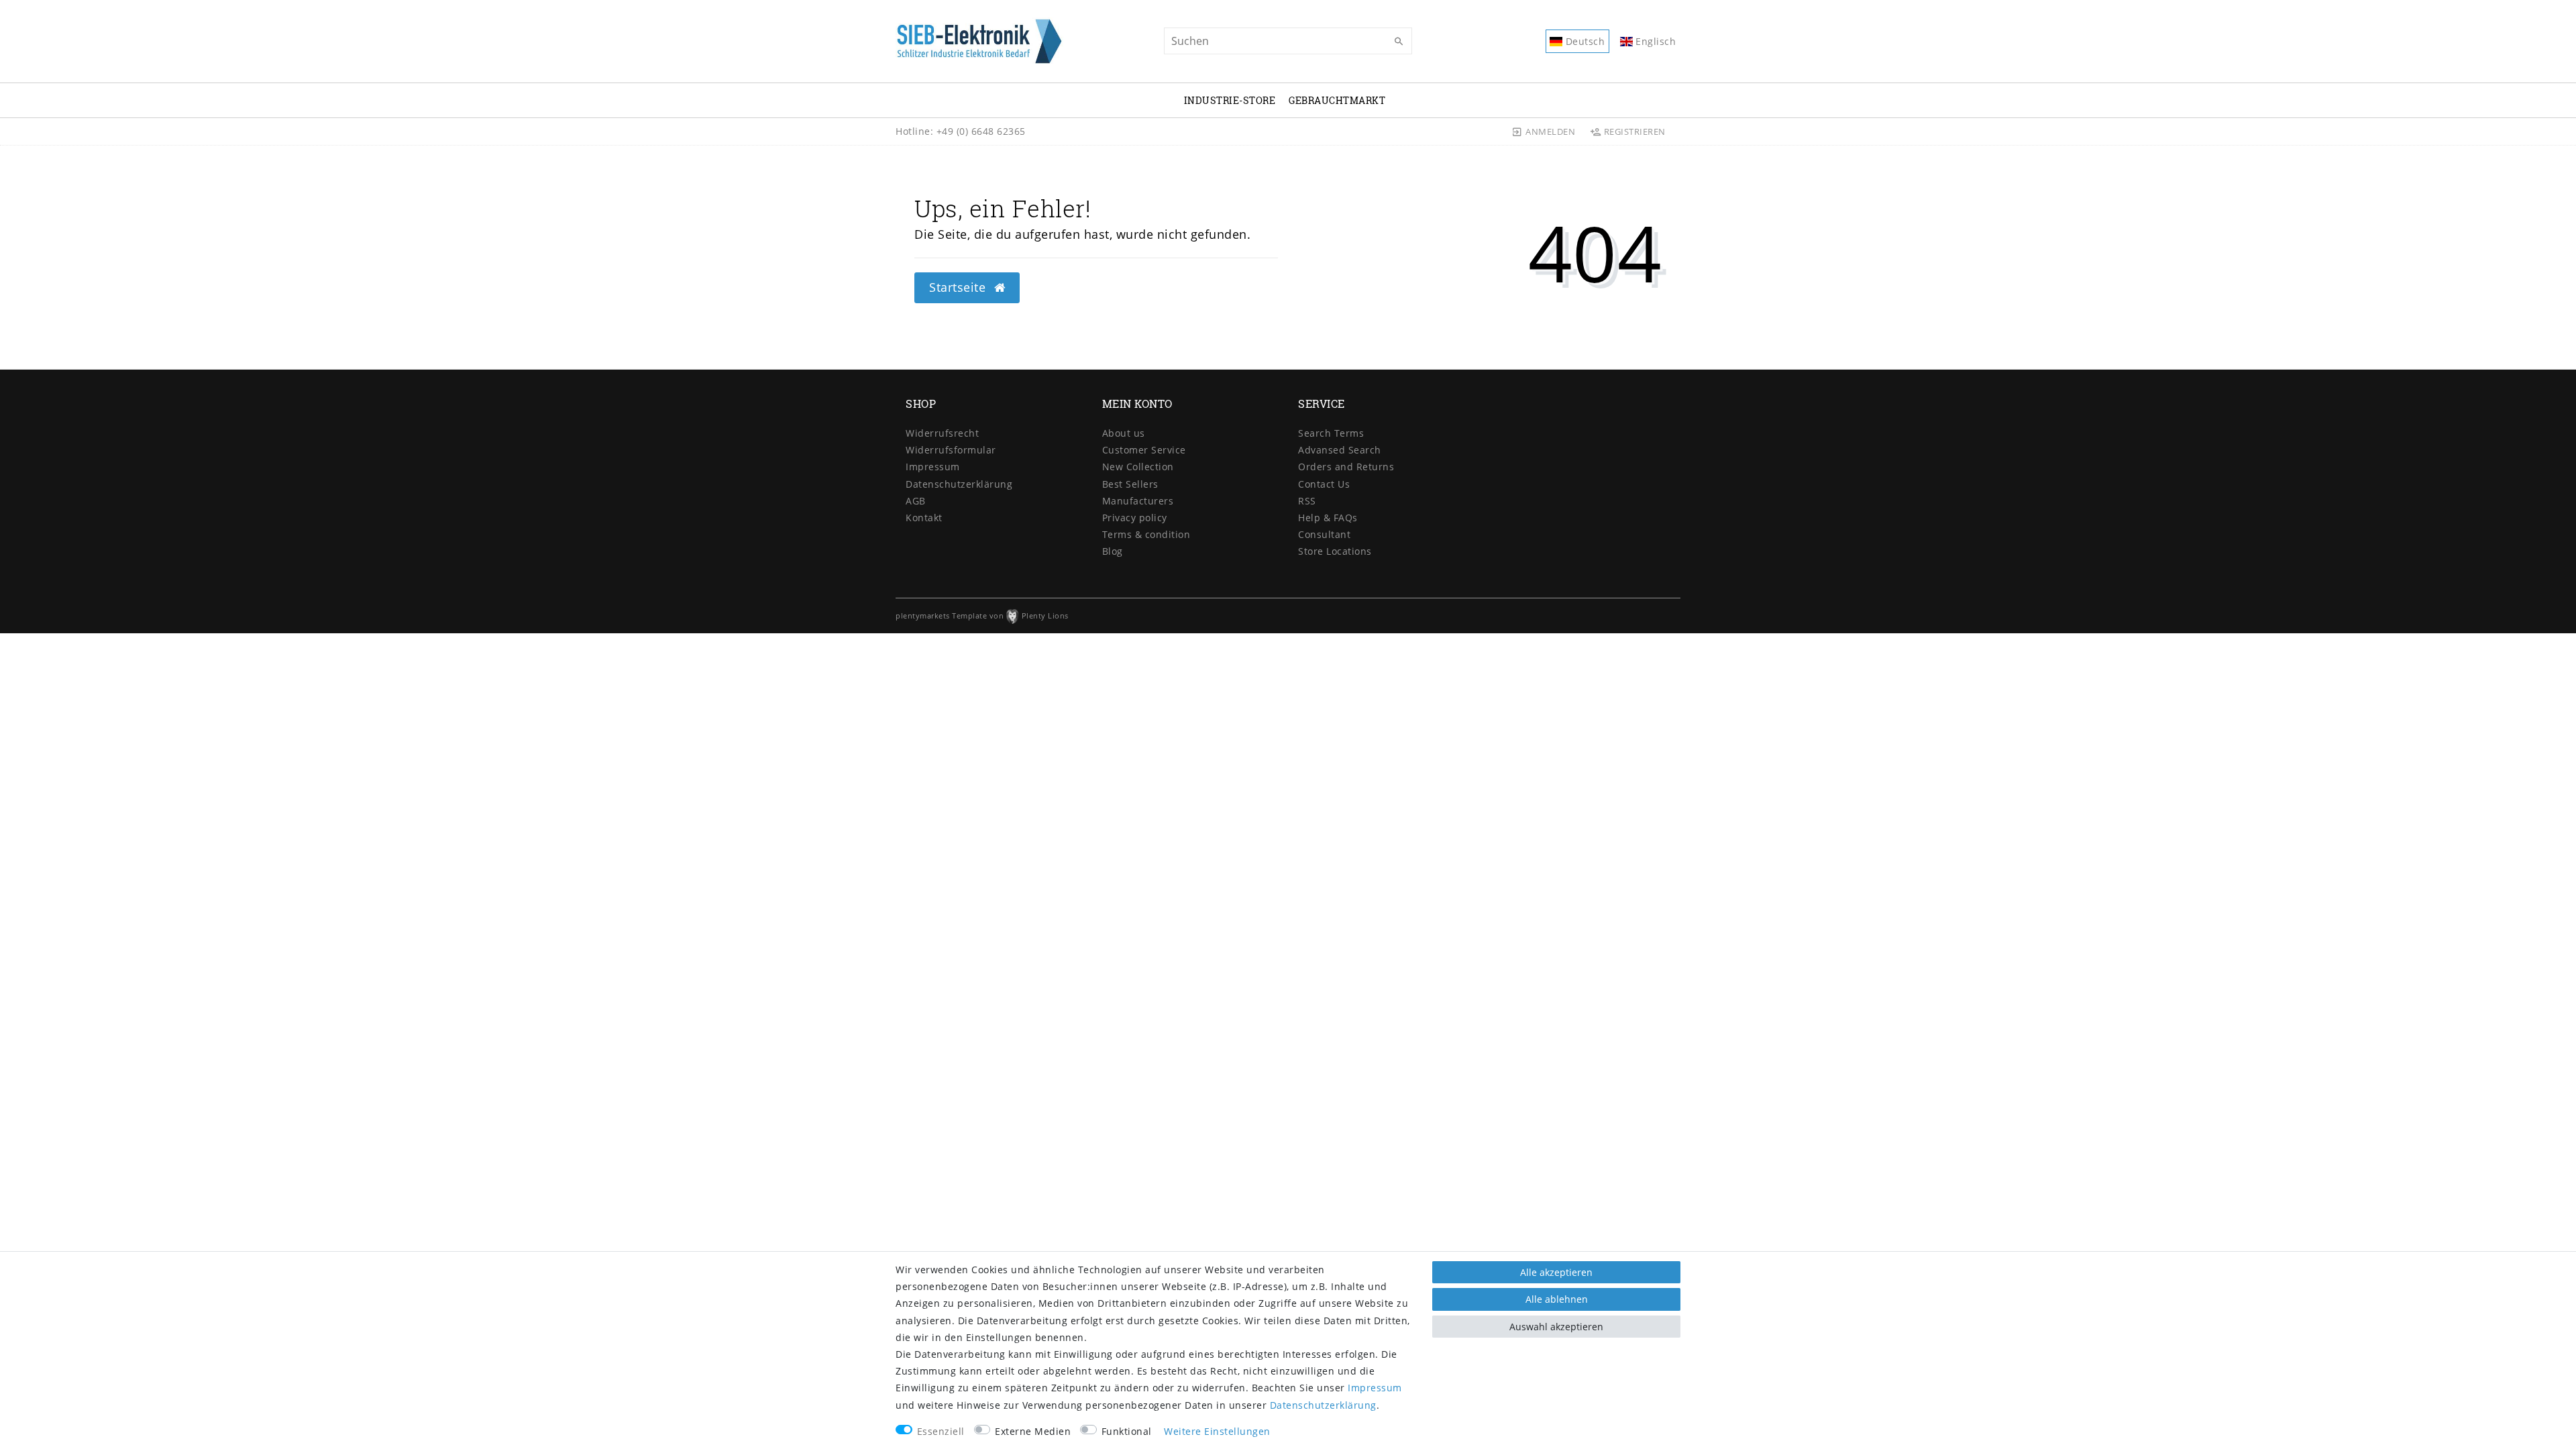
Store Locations (1335, 551)
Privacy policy (1135, 518)
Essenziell (941, 1431)
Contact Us (1324, 484)
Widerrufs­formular (951, 450)
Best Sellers (1130, 484)
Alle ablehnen (1557, 1299)
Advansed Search (1340, 450)
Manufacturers (1138, 501)
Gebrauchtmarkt (1337, 100)
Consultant (1324, 534)
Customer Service (1144, 450)
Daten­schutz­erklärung (959, 484)
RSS (1307, 501)
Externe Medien (1033, 1431)
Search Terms (1331, 433)
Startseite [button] (959, 287)
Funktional (1127, 1431)
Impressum (933, 467)
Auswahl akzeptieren (1556, 1327)
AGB (916, 501)
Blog (1113, 551)
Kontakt (924, 518)
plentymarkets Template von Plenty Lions (982, 615)
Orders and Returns (1346, 467)
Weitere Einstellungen (1217, 1431)
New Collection (1138, 467)
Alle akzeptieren (1556, 1272)
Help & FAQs (1328, 518)
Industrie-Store (1230, 100)
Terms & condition (1146, 534)
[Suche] (1399, 42)
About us (1124, 433)
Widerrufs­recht (942, 433)
